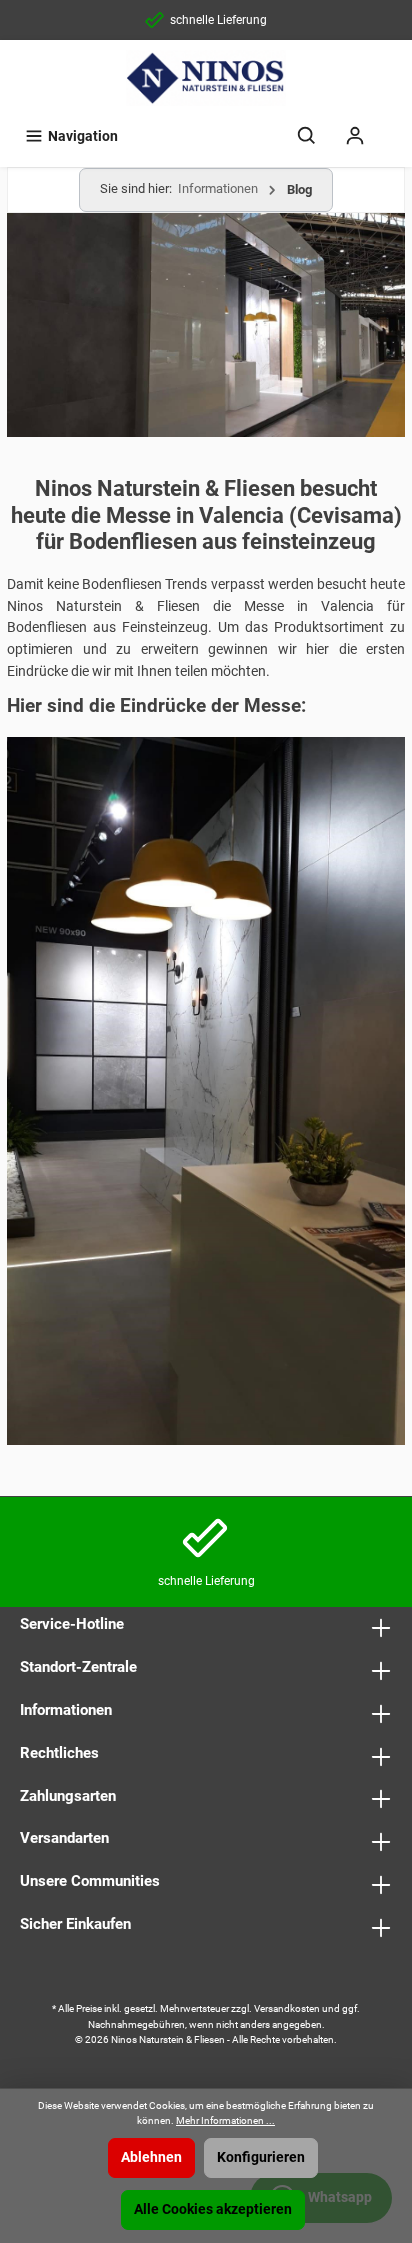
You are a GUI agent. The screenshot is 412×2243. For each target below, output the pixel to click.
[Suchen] (307, 136)
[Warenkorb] (392, 127)
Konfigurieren (261, 2157)
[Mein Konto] (355, 136)
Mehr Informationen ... (225, 2120)
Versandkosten (287, 2008)
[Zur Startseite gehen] (206, 78)
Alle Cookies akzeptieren (213, 2209)
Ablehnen (151, 2157)
